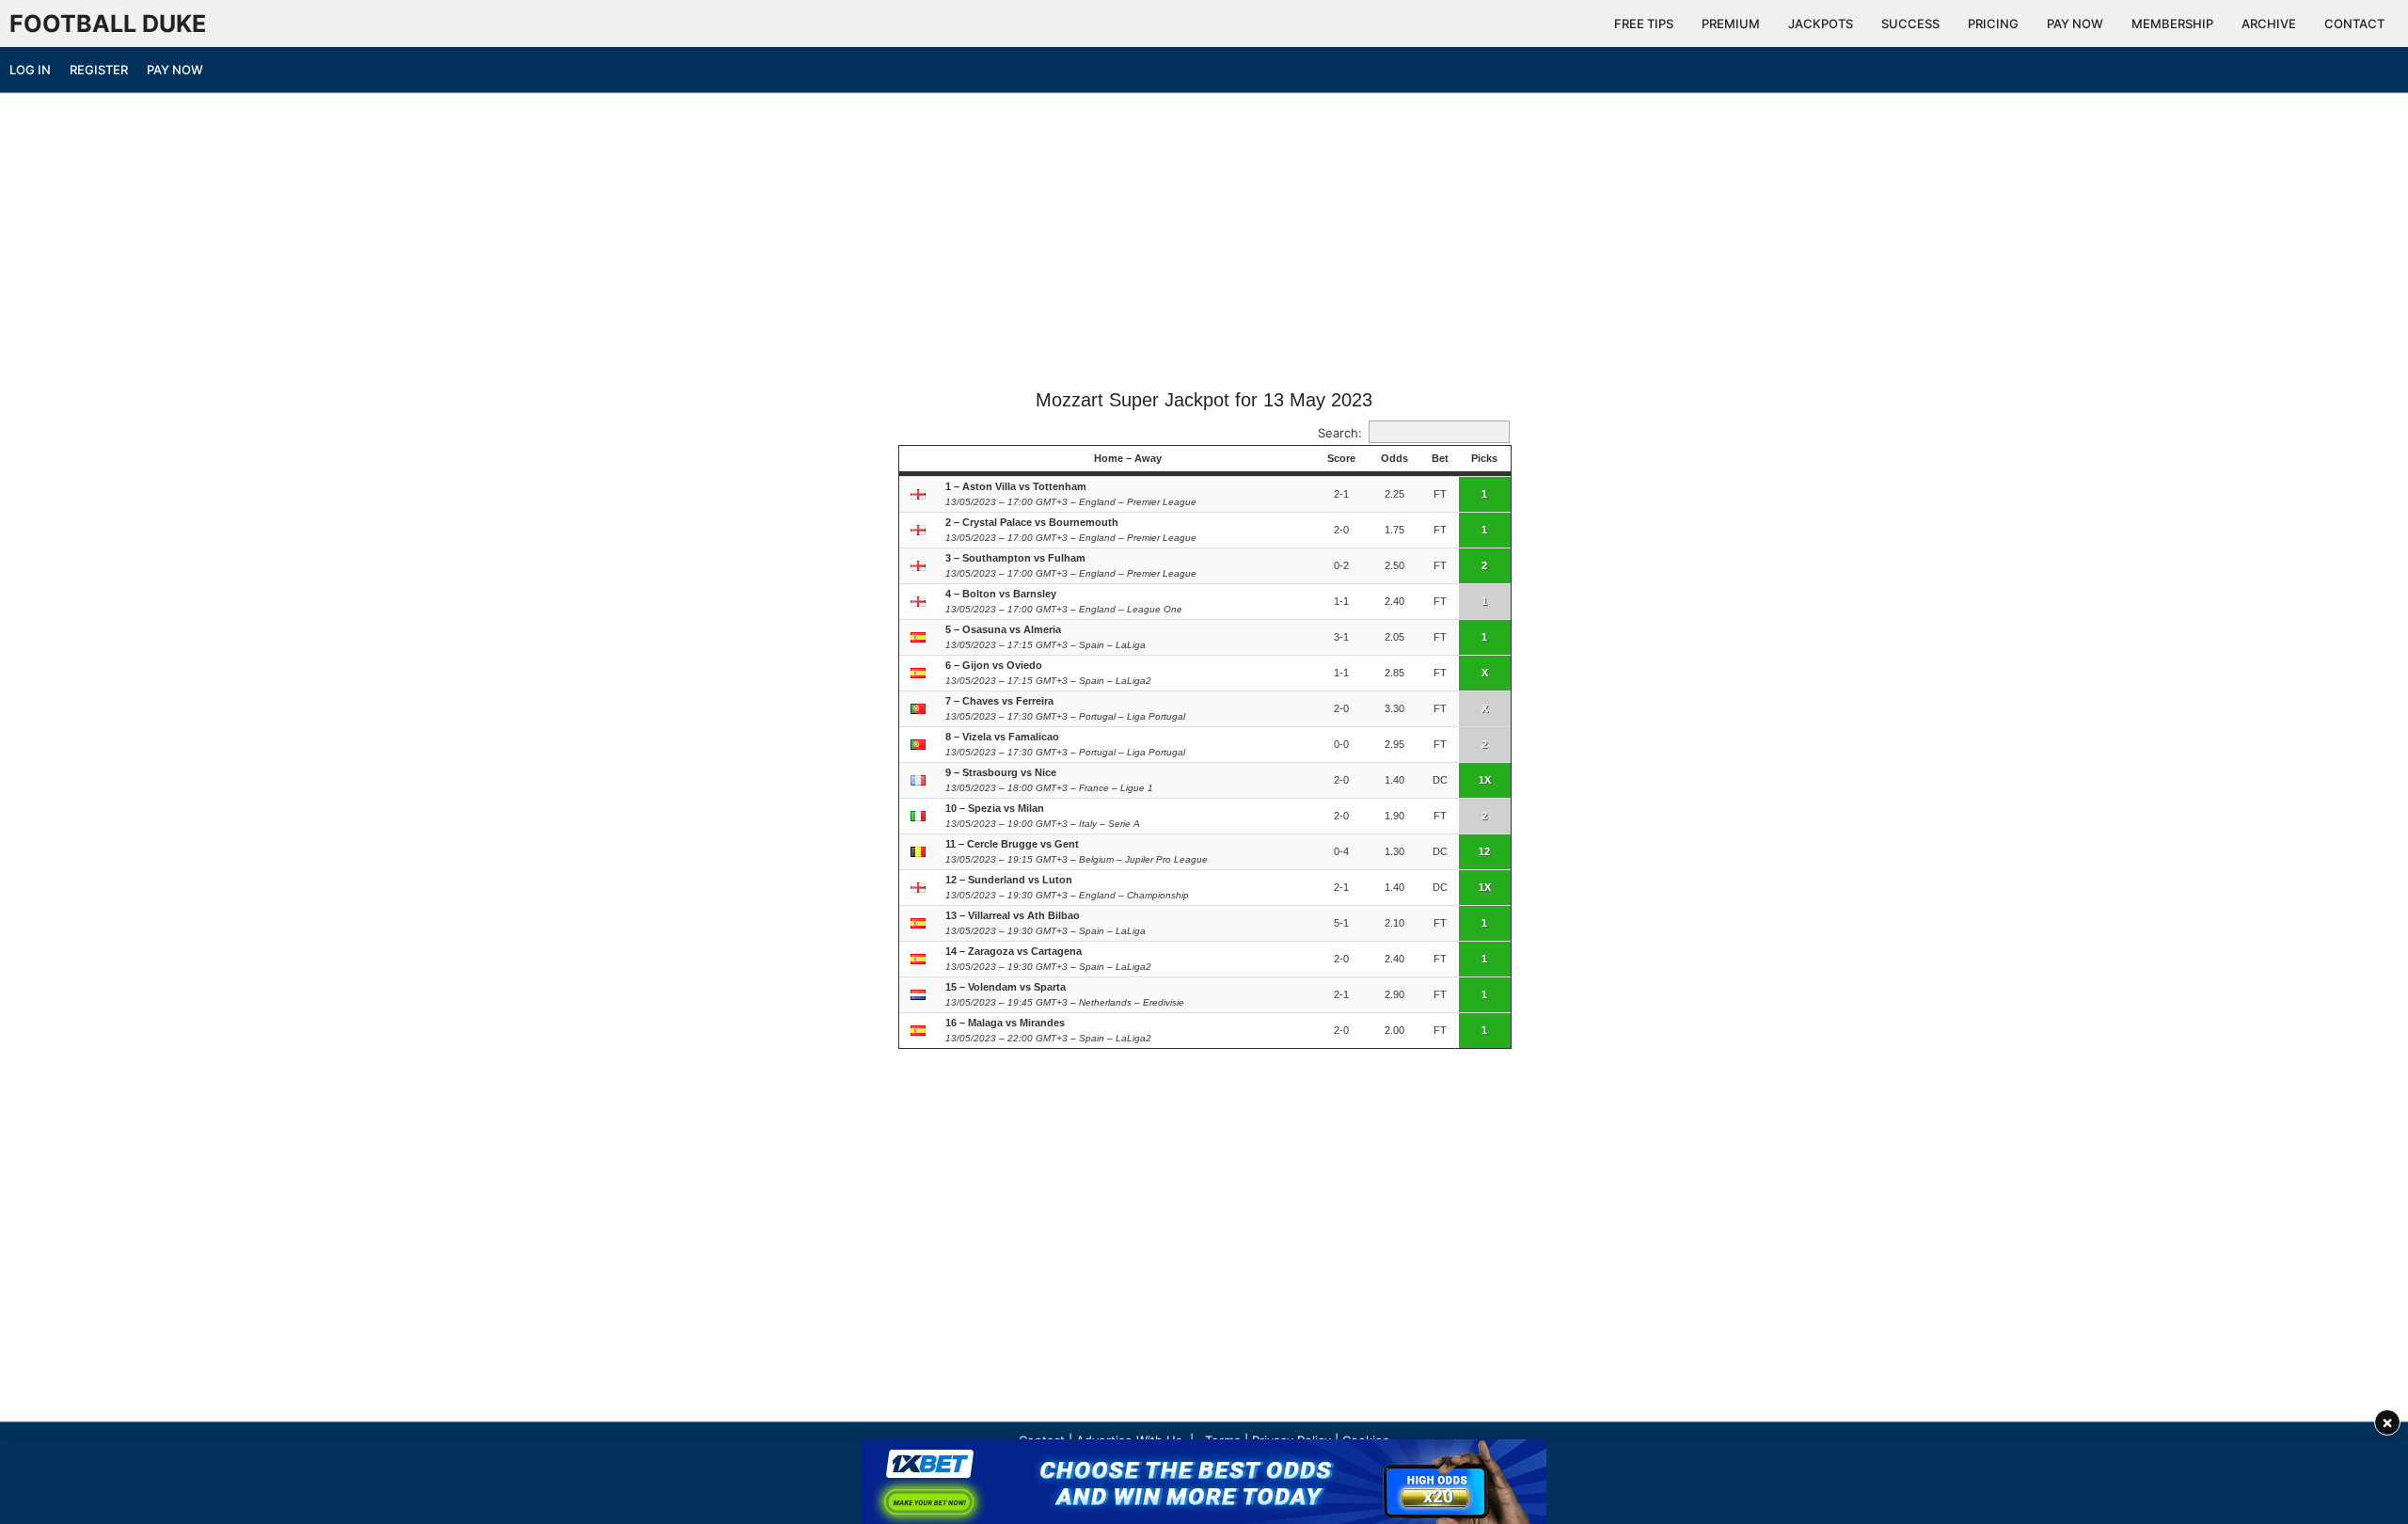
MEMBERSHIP (2172, 24)
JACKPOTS (1821, 24)
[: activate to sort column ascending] (920, 459)
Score (1341, 458)
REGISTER (99, 70)
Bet (1440, 458)
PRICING (1993, 24)
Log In (30, 70)
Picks (1484, 458)
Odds (1394, 458)
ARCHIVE (2269, 24)
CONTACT (2354, 24)
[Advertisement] (1204, 247)
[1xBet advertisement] (1204, 1482)
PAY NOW (2075, 24)
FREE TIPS (1644, 24)
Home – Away (1128, 458)
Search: (1340, 433)
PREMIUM (1731, 24)
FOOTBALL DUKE (108, 24)
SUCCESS (1910, 24)
